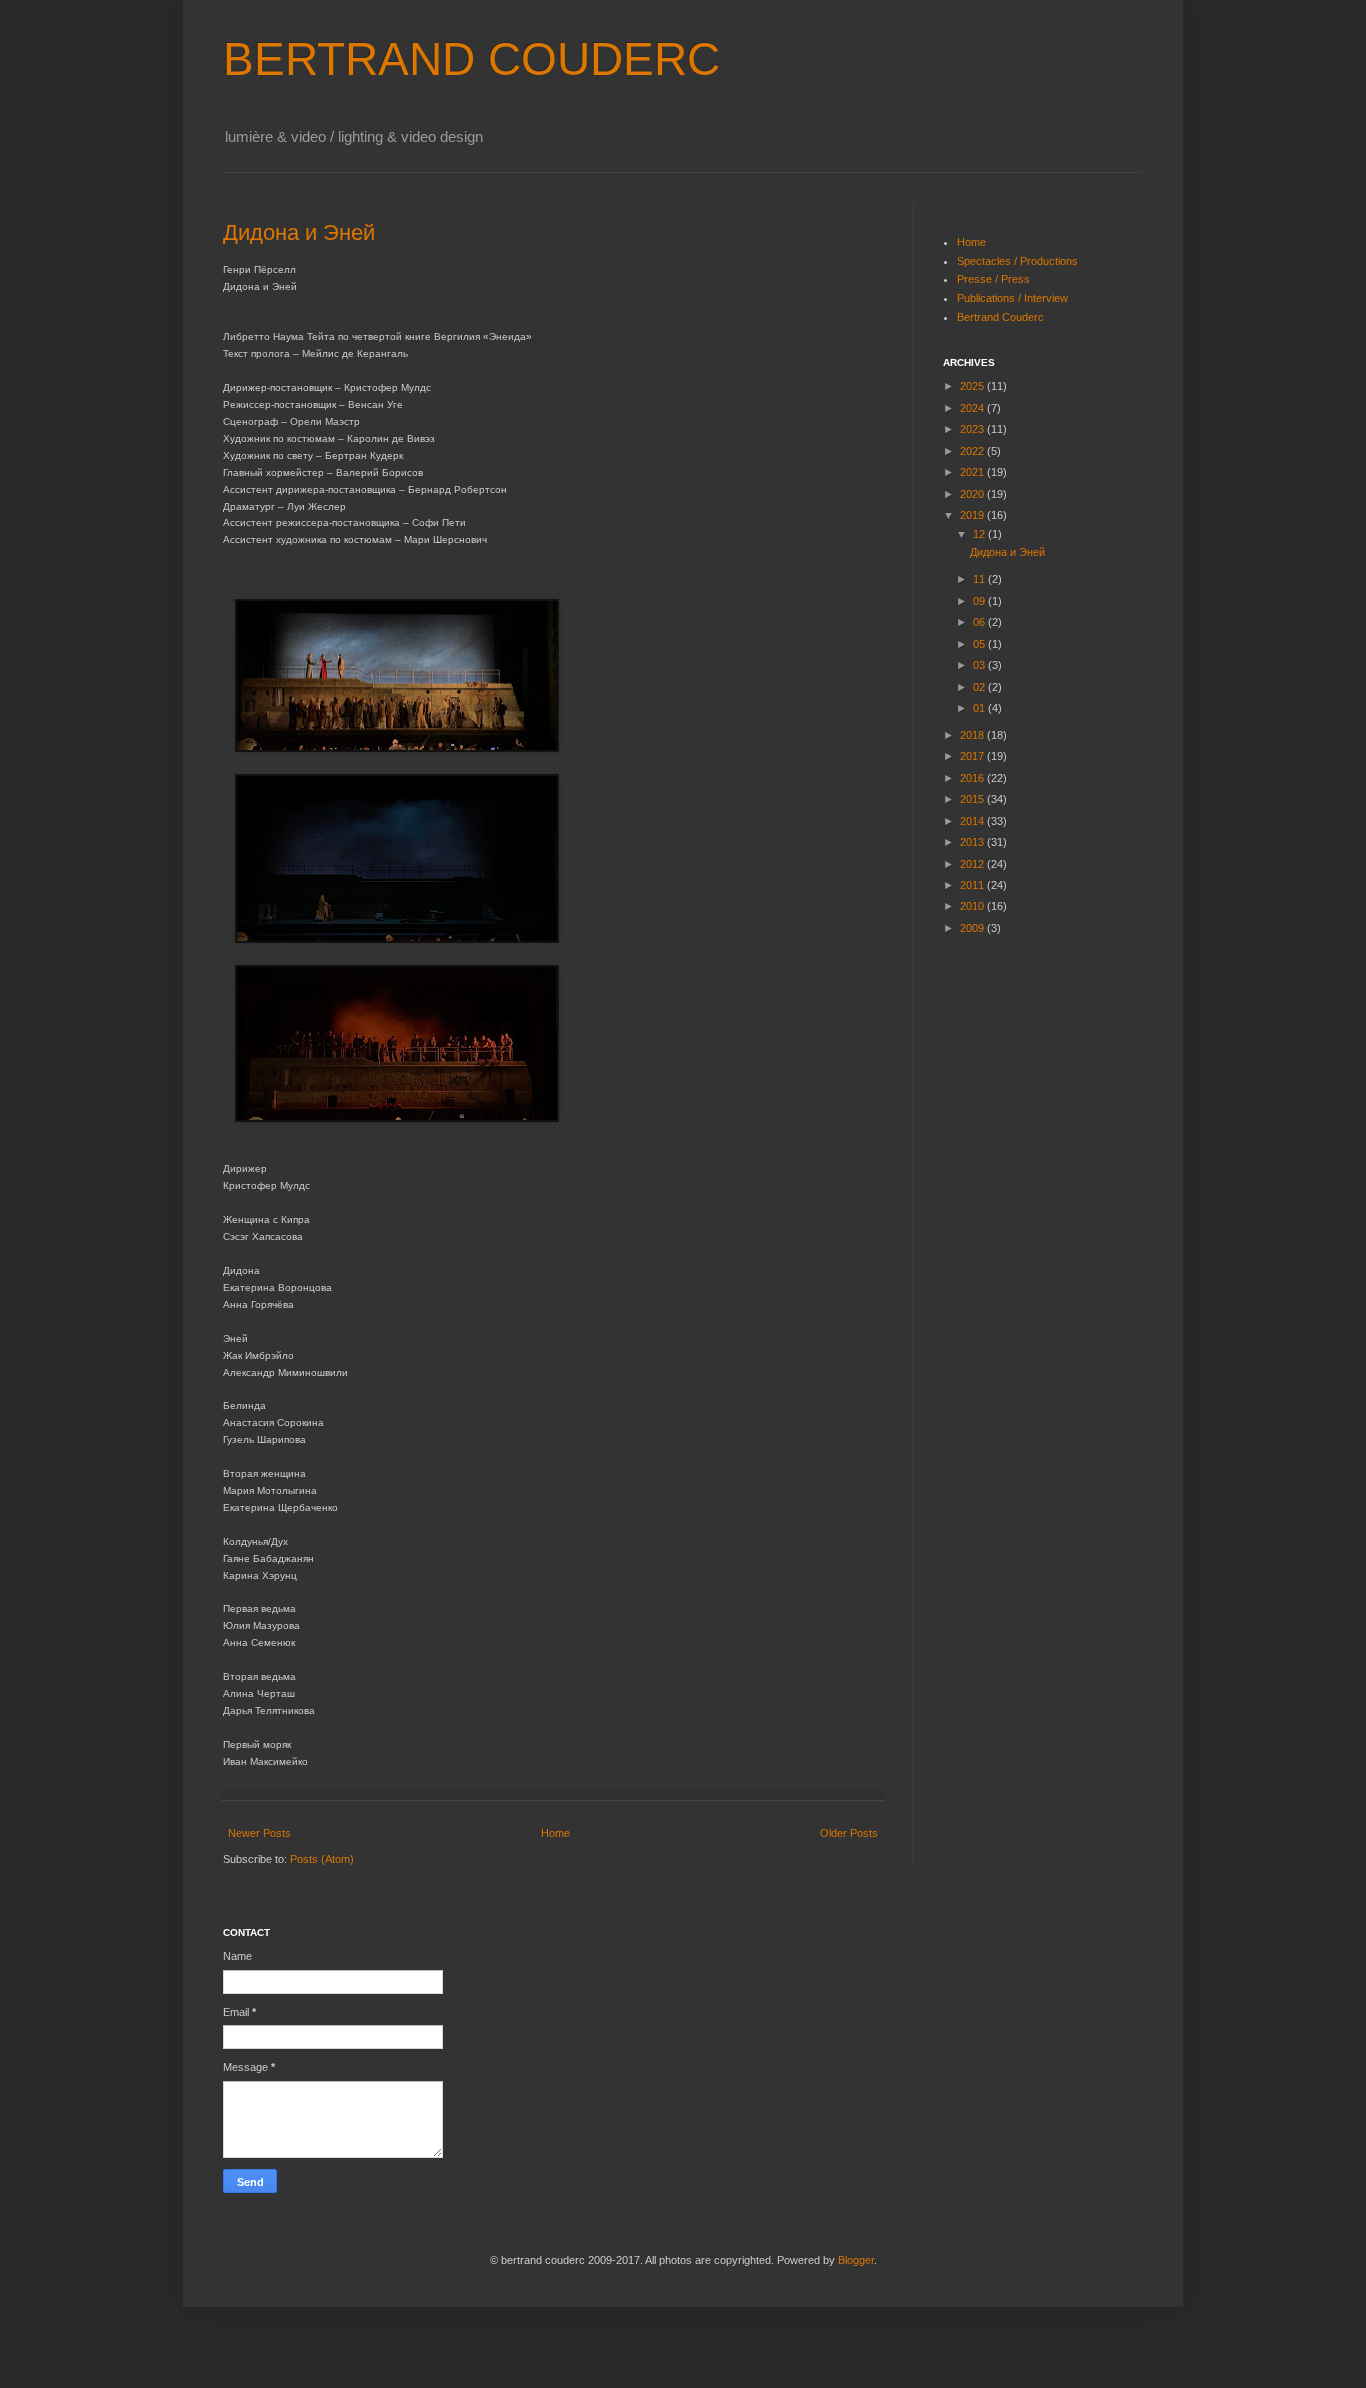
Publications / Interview (1012, 298)
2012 (973, 864)
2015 (973, 799)
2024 (973, 408)
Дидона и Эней (299, 232)
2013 (973, 842)
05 (980, 644)
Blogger (856, 2260)
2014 (973, 821)
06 (980, 622)
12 (980, 534)
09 (980, 601)
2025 (973, 386)
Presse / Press (993, 279)
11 (980, 579)
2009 (973, 928)
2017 (973, 756)
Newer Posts (259, 1833)
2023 (973, 429)
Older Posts (849, 1833)
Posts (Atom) (322, 1859)
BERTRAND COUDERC (471, 59)
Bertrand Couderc (1000, 317)
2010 (973, 906)
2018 (973, 735)
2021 (973, 472)
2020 (973, 494)
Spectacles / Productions (1017, 261)
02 (980, 687)
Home (555, 1833)
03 (980, 665)
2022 (973, 451)
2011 (973, 885)
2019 (973, 515)
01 (980, 708)
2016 (973, 778)
